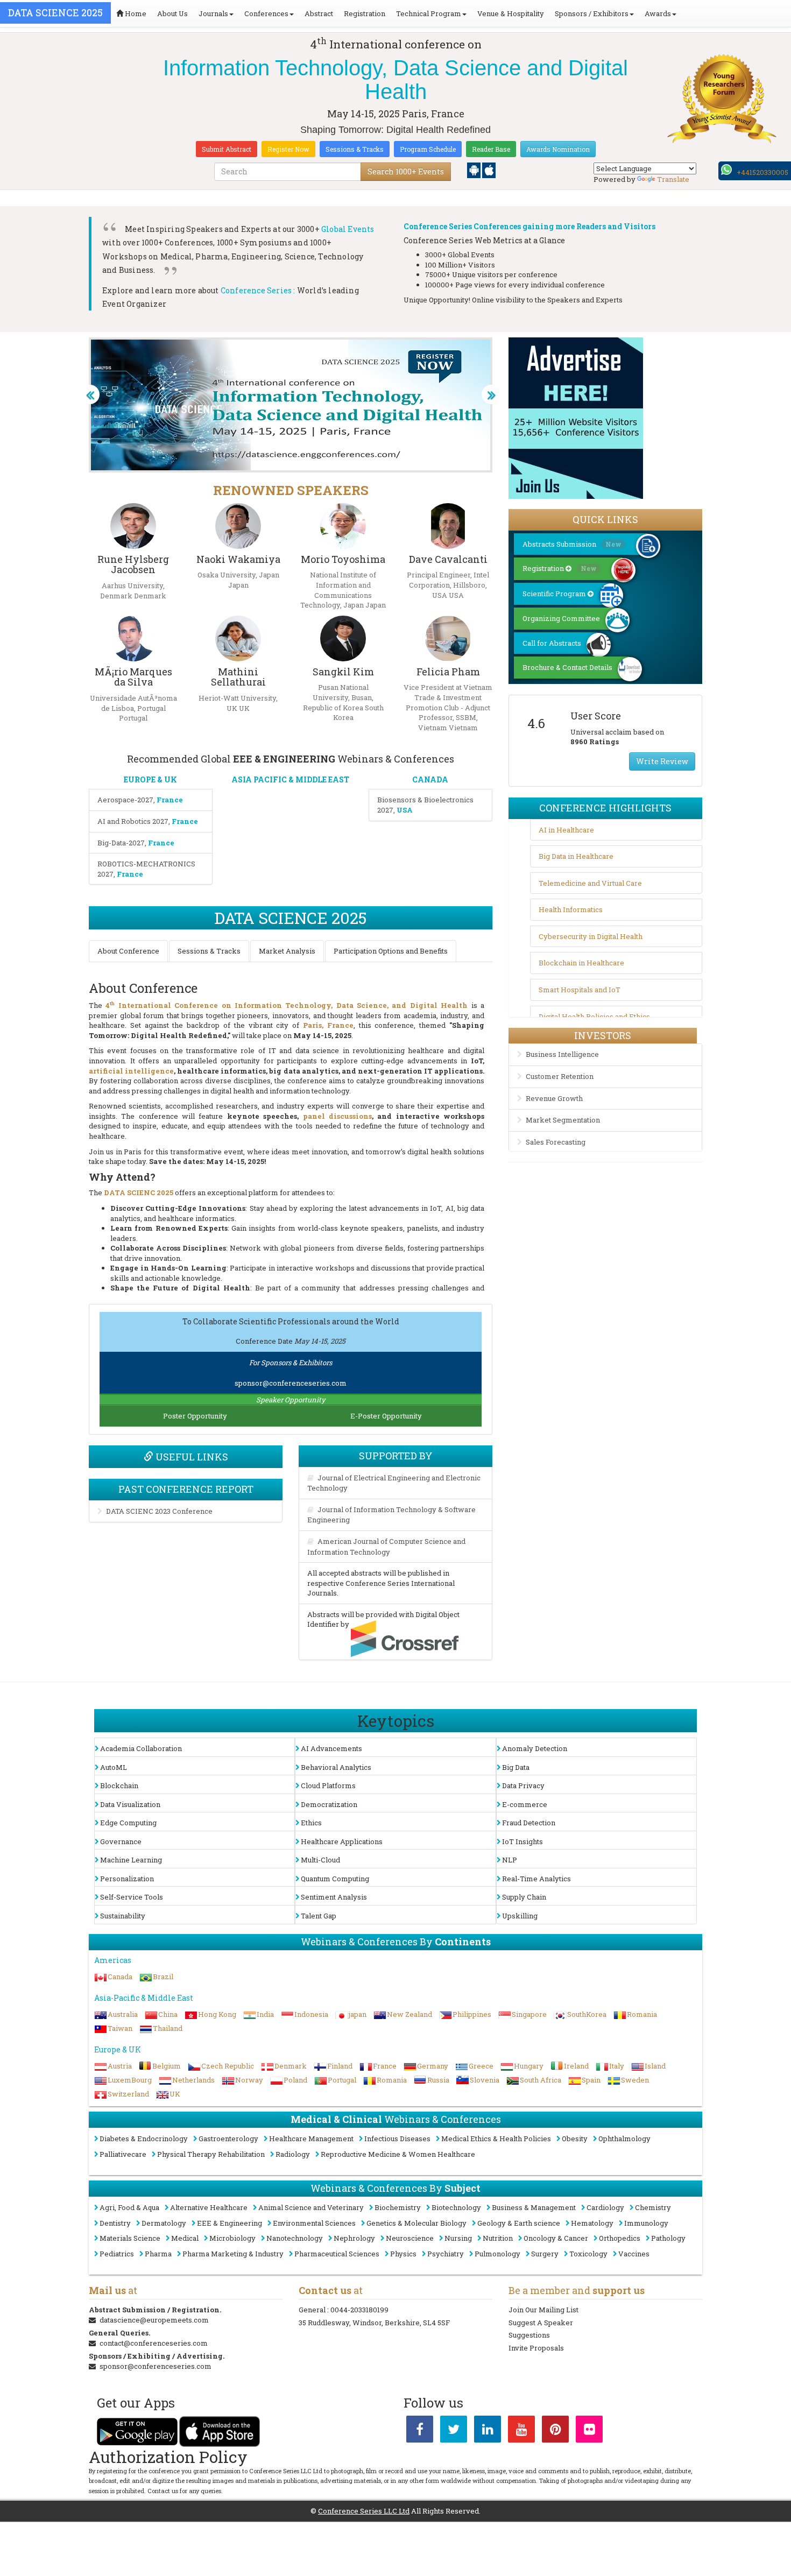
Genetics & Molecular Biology (416, 2223)
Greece (481, 2066)
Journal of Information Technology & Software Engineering (391, 1515)
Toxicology (588, 2254)
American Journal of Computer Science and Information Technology (386, 1547)
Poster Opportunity (195, 1416)
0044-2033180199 (359, 2310)
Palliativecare (123, 2154)
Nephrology (354, 2238)
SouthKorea (587, 2014)
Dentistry (115, 2223)
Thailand (168, 2028)
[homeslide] (90, 394)
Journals (213, 13)
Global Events (348, 229)
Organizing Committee (561, 618)
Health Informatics (571, 909)
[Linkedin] (488, 2431)
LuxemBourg (130, 2080)
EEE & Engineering (229, 2223)
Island (655, 2066)
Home (135, 13)
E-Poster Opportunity (386, 1416)
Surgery (545, 2254)
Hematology (592, 2223)
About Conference (128, 951)
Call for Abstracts (552, 643)
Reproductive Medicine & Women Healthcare (398, 2154)
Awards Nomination (558, 149)
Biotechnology (456, 2207)
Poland (295, 2080)
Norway (249, 2080)
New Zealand (409, 2014)
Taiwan (120, 2028)
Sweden (635, 2080)
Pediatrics (117, 2254)
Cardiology (605, 2207)
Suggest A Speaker (541, 2323)
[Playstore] (475, 170)
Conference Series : (258, 290)
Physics (403, 2254)
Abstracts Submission (572, 544)
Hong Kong (217, 2014)
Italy (617, 2066)
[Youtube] (521, 2431)
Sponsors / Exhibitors (592, 13)
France (385, 2066)
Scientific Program (555, 594)
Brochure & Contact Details (567, 667)
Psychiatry (446, 2254)
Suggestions (529, 2335)
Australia (123, 2014)
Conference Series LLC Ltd (364, 2511)
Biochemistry (398, 2207)
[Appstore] (489, 170)
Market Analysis (287, 951)
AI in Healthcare (566, 830)
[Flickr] (589, 2431)
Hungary (529, 2066)
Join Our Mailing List (543, 2310)
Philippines (472, 2014)
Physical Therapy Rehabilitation (211, 2154)
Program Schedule (428, 149)
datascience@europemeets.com (154, 2320)
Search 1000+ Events (406, 171)
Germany (433, 2066)
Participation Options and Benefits (391, 951)
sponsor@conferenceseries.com (291, 1383)
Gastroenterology (228, 2139)
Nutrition (498, 2238)
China (168, 2014)
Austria (120, 2066)
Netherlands (193, 2080)
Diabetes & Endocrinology (144, 2139)
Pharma (158, 2254)
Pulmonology (497, 2254)
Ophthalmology (624, 2139)
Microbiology (232, 2238)
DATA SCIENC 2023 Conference (159, 1511)
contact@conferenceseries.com (154, 2343)
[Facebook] (420, 2431)
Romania (642, 2014)
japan (358, 2014)
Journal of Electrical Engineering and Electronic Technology (394, 1483)
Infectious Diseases (397, 2139)
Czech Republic (228, 2066)
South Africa (541, 2080)
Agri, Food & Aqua (129, 2207)
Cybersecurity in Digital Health (591, 936)
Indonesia (311, 2014)
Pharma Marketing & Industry (233, 2254)
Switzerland (128, 2094)
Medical (185, 2238)
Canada (120, 1977)
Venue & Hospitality (511, 13)
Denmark (291, 2066)
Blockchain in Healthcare (581, 963)
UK (175, 2094)
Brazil (163, 1977)
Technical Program (429, 13)
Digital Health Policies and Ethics (594, 1017)
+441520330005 (762, 172)
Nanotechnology (295, 2238)
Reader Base (491, 149)
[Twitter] (454, 2431)
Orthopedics (620, 2238)
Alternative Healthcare (209, 2207)
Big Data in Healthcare (576, 856)
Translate (673, 179)
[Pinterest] (555, 2431)
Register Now (288, 149)
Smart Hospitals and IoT (580, 990)
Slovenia (485, 2080)
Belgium (167, 2066)
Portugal (342, 2080)
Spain (591, 2080)
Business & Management (534, 2207)
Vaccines (634, 2254)
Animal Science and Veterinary (311, 2207)
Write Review (662, 761)
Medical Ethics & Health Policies (496, 2139)
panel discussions (337, 1116)
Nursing (458, 2238)
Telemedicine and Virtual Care (590, 883)
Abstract (319, 13)
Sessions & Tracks (355, 149)
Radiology (293, 2154)
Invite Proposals (536, 2348)
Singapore (529, 2014)
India (265, 2014)
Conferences (266, 13)
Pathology (668, 2238)
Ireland (576, 2066)
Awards (658, 13)
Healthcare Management (311, 2139)
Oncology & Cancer (556, 2238)
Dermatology (164, 2223)
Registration (365, 13)
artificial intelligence (131, 1071)
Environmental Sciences (314, 2223)
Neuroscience (410, 2238)
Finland (340, 2066)
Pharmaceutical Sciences (337, 2254)
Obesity (575, 2139)
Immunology (646, 2223)
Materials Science (130, 2238)
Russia (438, 2080)
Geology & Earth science (519, 2223)
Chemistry (653, 2207)
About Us (172, 13)
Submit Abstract (227, 149)
